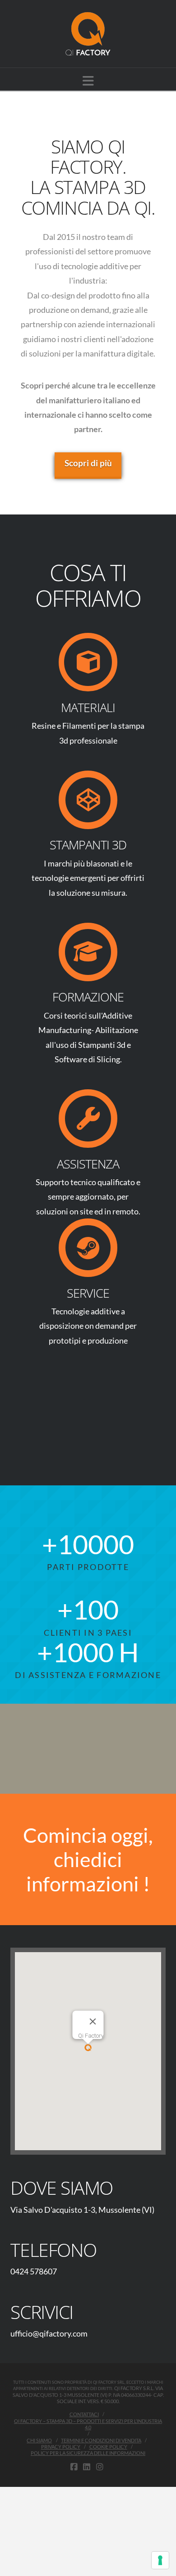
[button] (88, 81)
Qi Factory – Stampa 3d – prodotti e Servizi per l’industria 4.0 (88, 2424)
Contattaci (84, 2414)
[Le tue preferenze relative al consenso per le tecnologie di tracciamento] (160, 2560)
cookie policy (108, 2447)
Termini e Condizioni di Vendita (101, 2440)
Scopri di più (88, 463)
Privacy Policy (61, 2447)
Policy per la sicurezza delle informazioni (88, 2453)
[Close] (93, 2021)
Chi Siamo (39, 2440)
